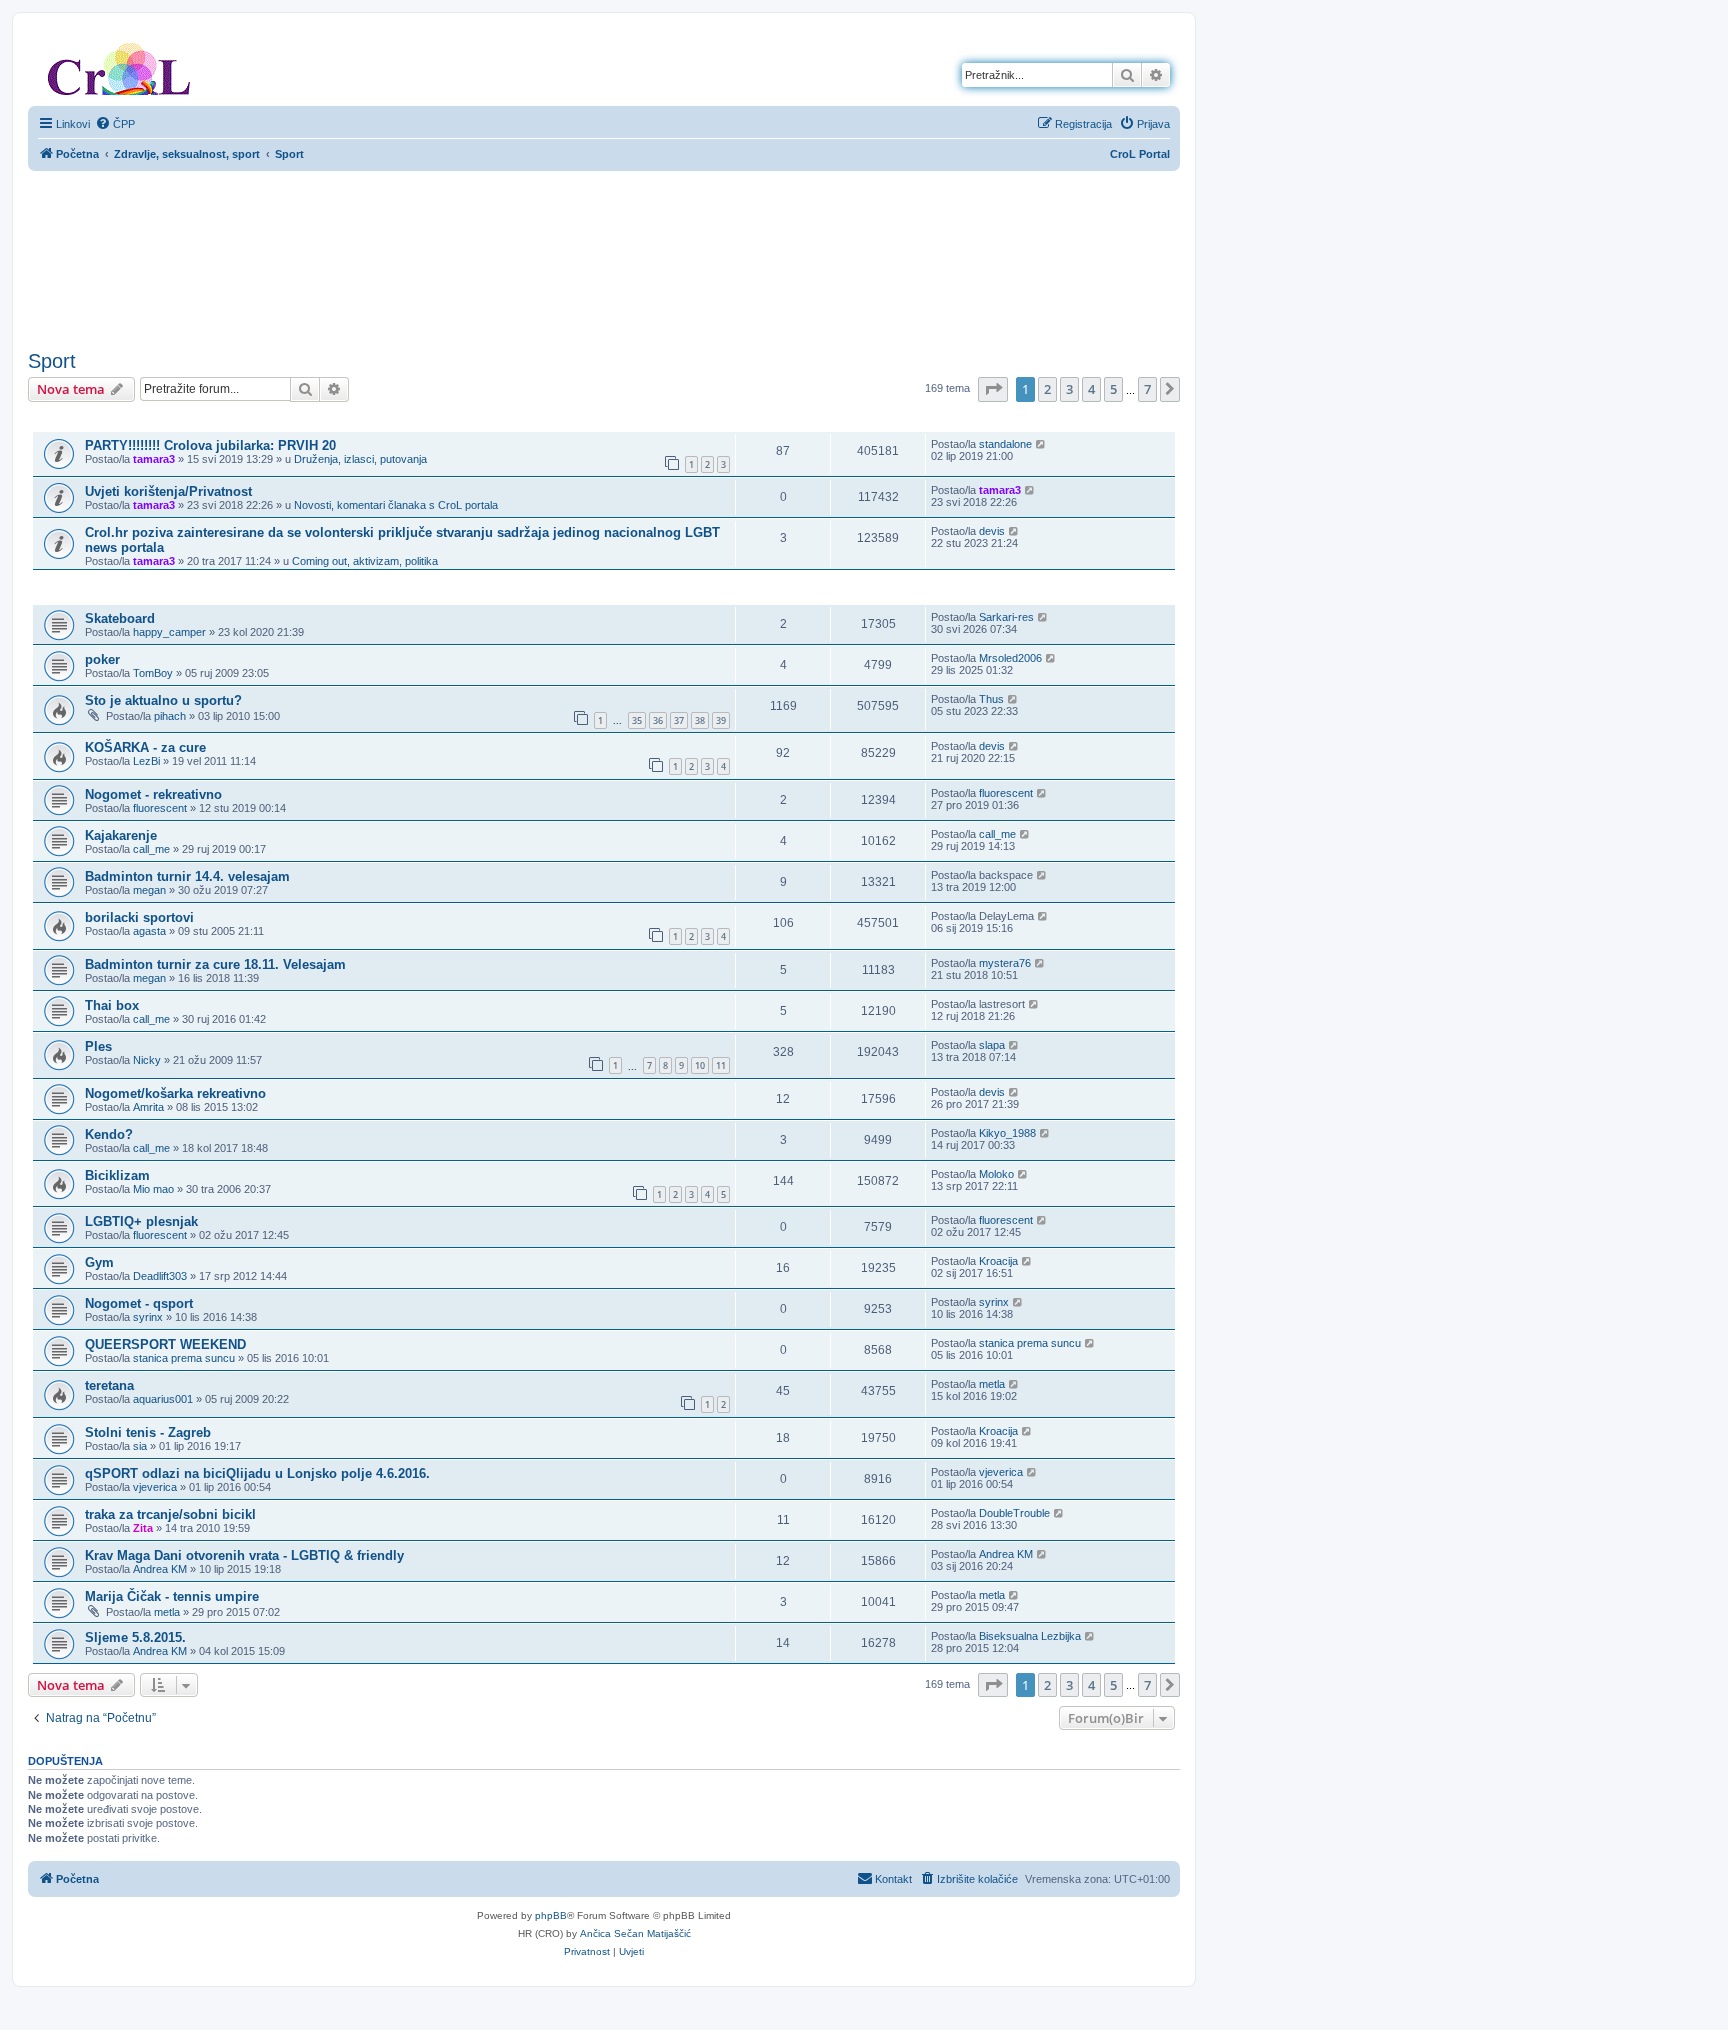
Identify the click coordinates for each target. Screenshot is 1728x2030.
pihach (170, 716)
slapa (992, 1045)
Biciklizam (117, 1175)
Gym (99, 1262)
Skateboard (120, 618)
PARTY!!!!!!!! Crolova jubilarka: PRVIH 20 (210, 445)
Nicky (147, 1060)
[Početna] (119, 65)
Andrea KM (160, 1569)
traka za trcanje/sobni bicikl (170, 1514)
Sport (52, 361)
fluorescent (160, 808)
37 (679, 720)
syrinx (148, 1317)
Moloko (996, 1174)
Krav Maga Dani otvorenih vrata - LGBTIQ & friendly (244, 1555)
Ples (98, 1046)
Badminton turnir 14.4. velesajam (187, 876)
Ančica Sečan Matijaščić (635, 1933)
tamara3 (154, 459)
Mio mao (153, 1189)
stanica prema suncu (184, 1358)
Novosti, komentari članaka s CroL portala (396, 505)
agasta (149, 931)
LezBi (146, 761)
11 (721, 1065)
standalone (1005, 444)
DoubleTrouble (1014, 1513)
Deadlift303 (160, 1276)
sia (140, 1446)
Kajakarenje (121, 835)
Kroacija (998, 1261)
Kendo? (109, 1134)
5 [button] (1113, 389)
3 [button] (1069, 389)
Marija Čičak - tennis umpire (172, 1596)
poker (102, 659)
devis (992, 531)
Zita (143, 1528)
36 (658, 720)
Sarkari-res (1006, 617)
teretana (109, 1385)
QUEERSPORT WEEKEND (165, 1344)
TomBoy (153, 673)
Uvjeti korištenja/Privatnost (168, 491)
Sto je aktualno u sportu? (163, 700)
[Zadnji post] (1041, 444)
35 (637, 720)
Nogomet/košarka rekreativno (175, 1093)
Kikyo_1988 (1007, 1133)
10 (700, 1065)
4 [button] (1091, 389)
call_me (151, 849)
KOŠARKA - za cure (145, 747)
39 (721, 720)
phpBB (551, 1915)
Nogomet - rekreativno (153, 794)
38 (700, 720)
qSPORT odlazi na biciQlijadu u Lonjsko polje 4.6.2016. (257, 1473)
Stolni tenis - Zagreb (148, 1432)
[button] (993, 389)
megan (149, 890)
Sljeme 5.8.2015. (135, 1637)
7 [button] (1147, 389)
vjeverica (155, 1487)
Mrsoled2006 (1010, 658)
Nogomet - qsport (139, 1303)
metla (992, 1384)
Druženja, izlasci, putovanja (360, 459)
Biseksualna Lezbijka (1030, 1636)
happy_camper (169, 632)
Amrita (148, 1107)
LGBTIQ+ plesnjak (141, 1221)
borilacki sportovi (139, 917)
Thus (991, 699)
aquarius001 (163, 1399)
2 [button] (1047, 389)
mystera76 (1005, 963)
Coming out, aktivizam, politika (365, 561)
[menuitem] (115, 124)
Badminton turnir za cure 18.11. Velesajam (215, 964)
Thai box (112, 1005)
